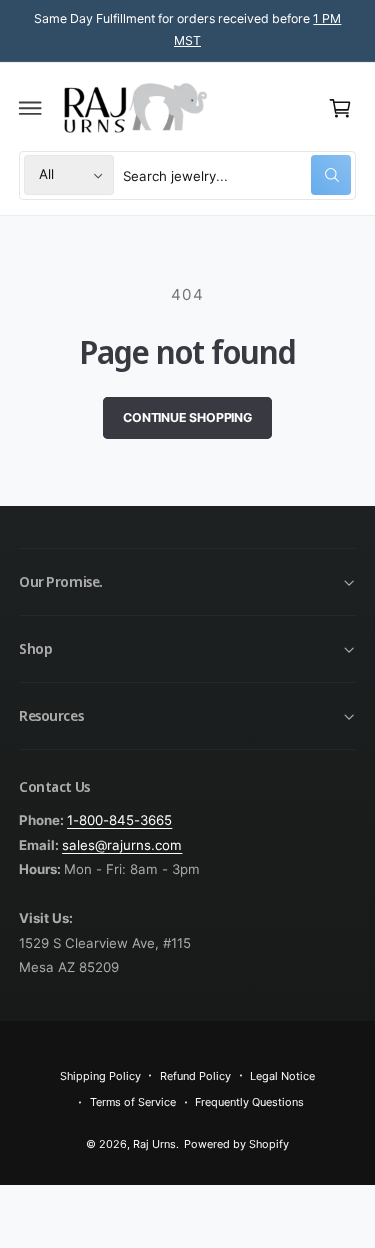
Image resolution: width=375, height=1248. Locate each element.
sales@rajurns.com (122, 845)
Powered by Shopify (236, 1144)
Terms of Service (133, 1102)
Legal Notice (282, 1076)
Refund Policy (195, 1076)
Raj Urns (154, 1144)
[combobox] (237, 175)
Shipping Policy (100, 1076)
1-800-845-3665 (119, 820)
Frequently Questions (249, 1102)
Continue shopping (187, 417)
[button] (31, 108)
